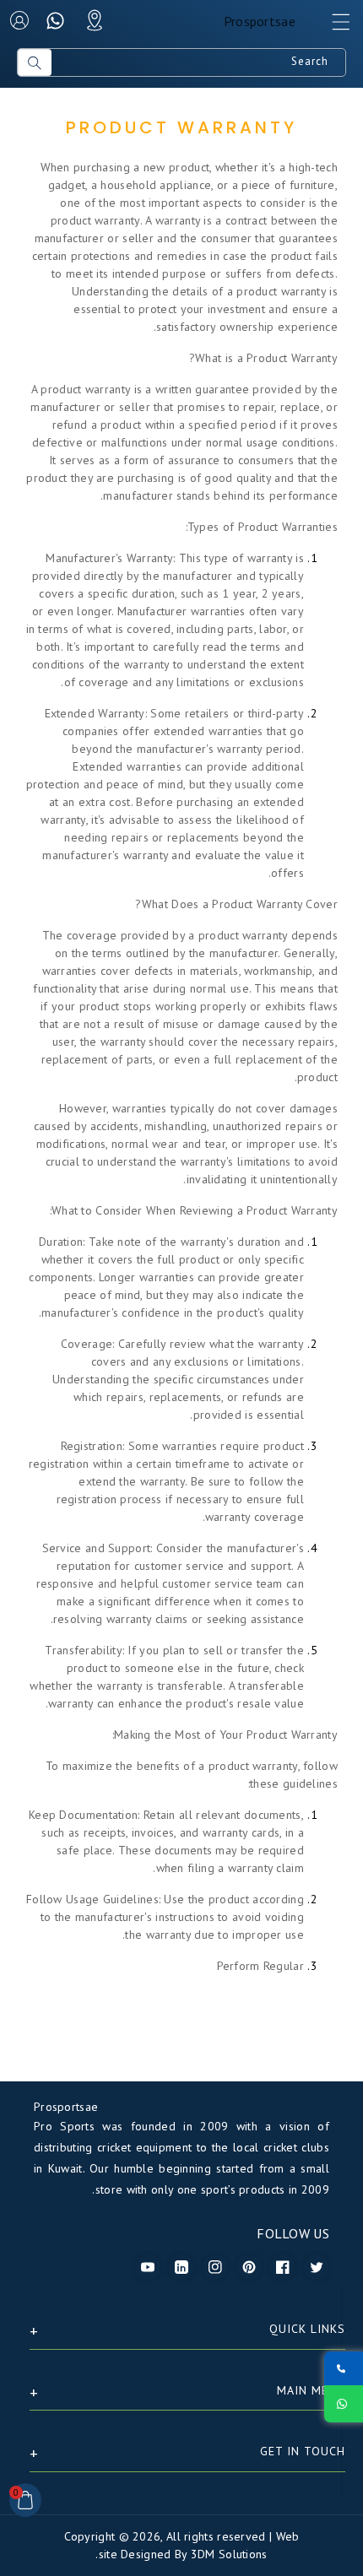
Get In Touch (303, 2451)
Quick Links (307, 2329)
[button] (333, 26)
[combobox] (198, 62)
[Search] (35, 62)
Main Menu (311, 2390)
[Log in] (19, 20)
